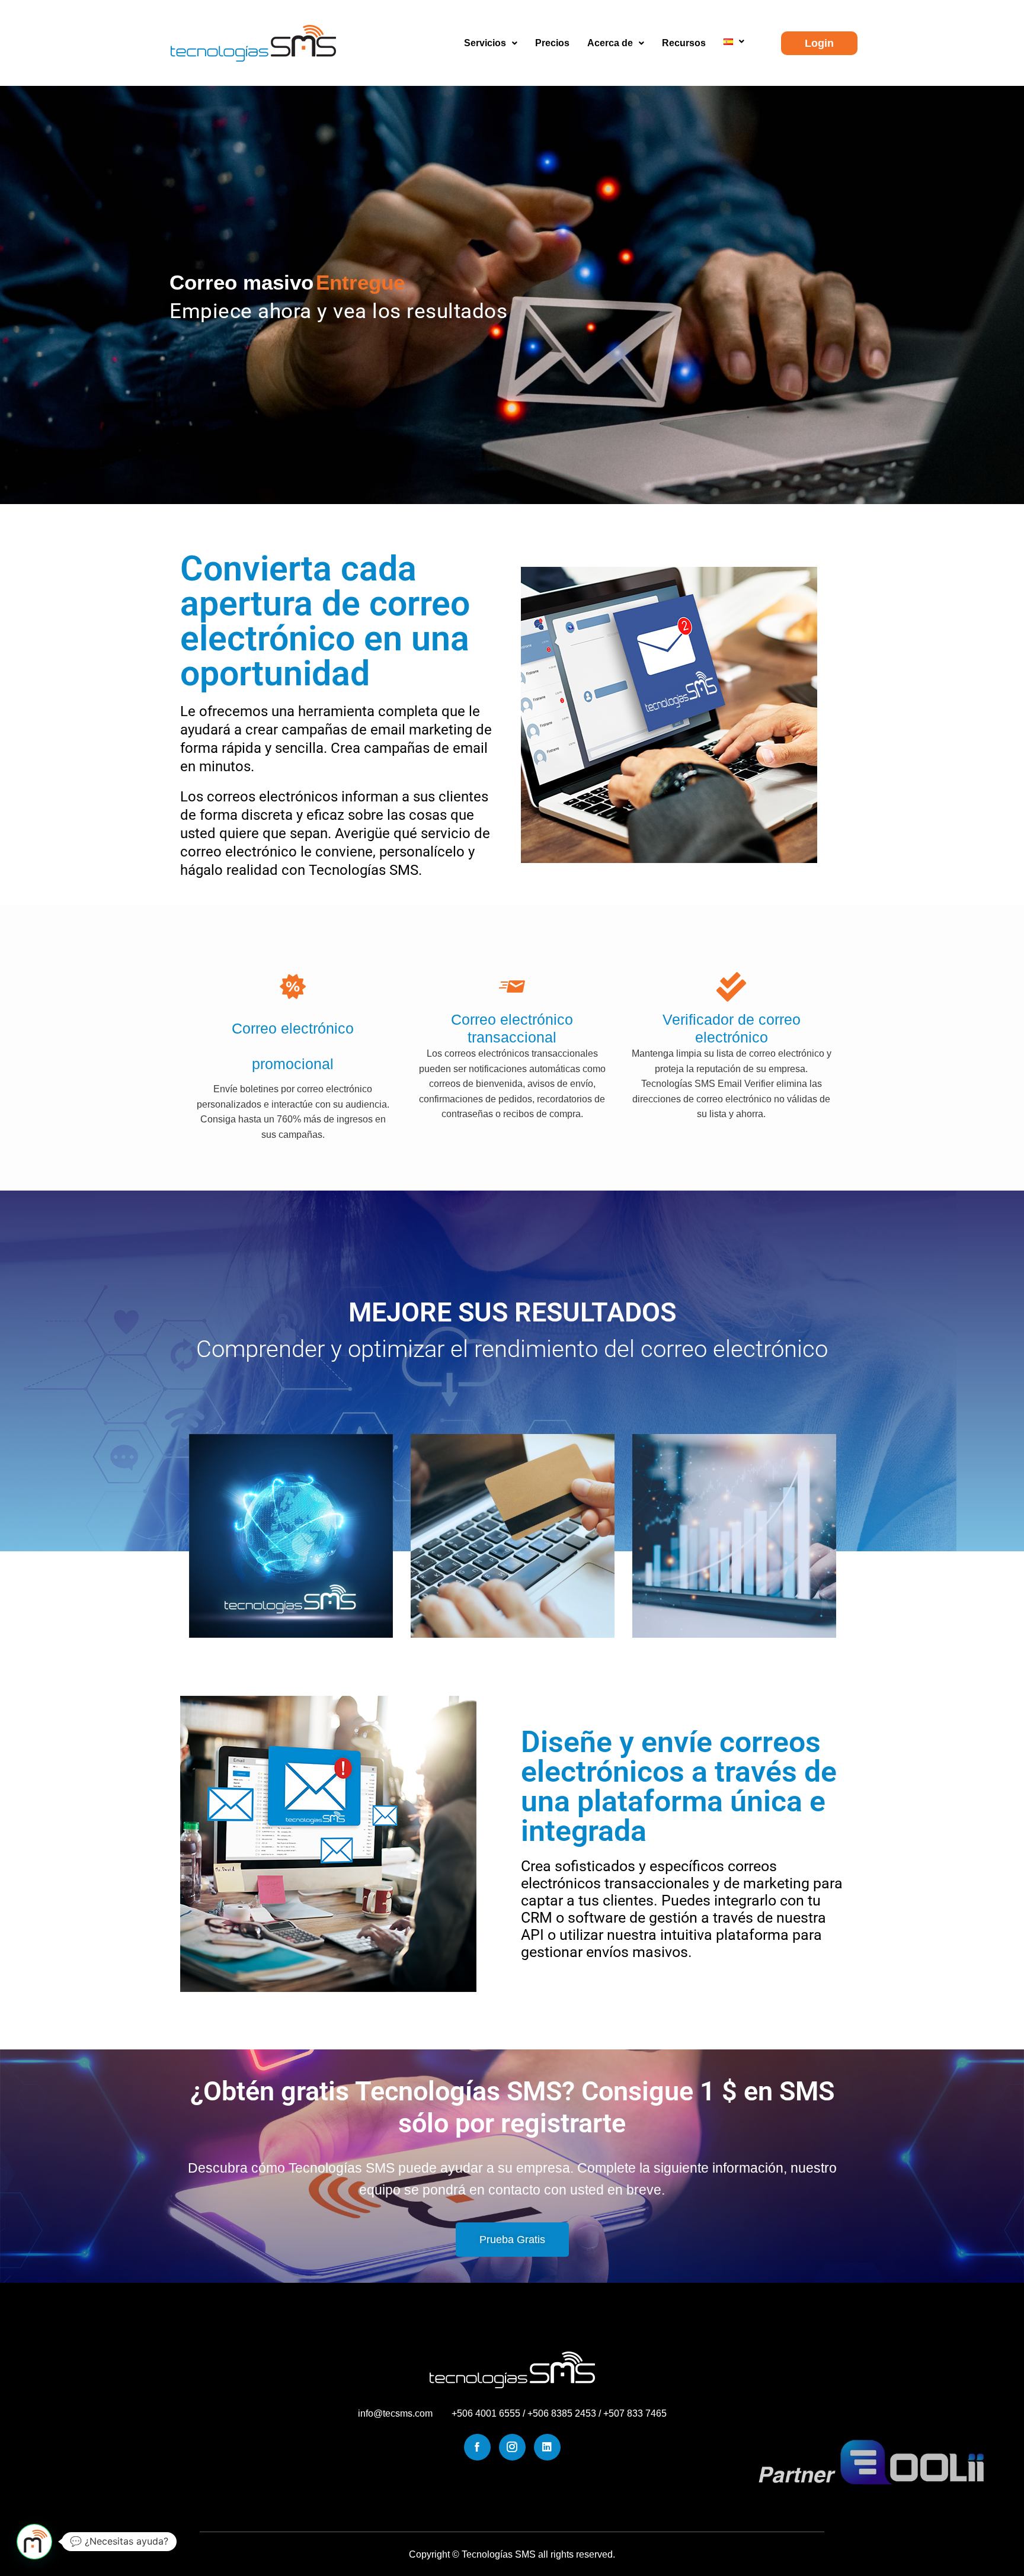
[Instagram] (512, 2447)
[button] (491, 43)
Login (819, 43)
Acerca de (610, 43)
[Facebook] (477, 2447)
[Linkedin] (547, 2447)
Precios (552, 43)
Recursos (684, 43)
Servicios (485, 43)
